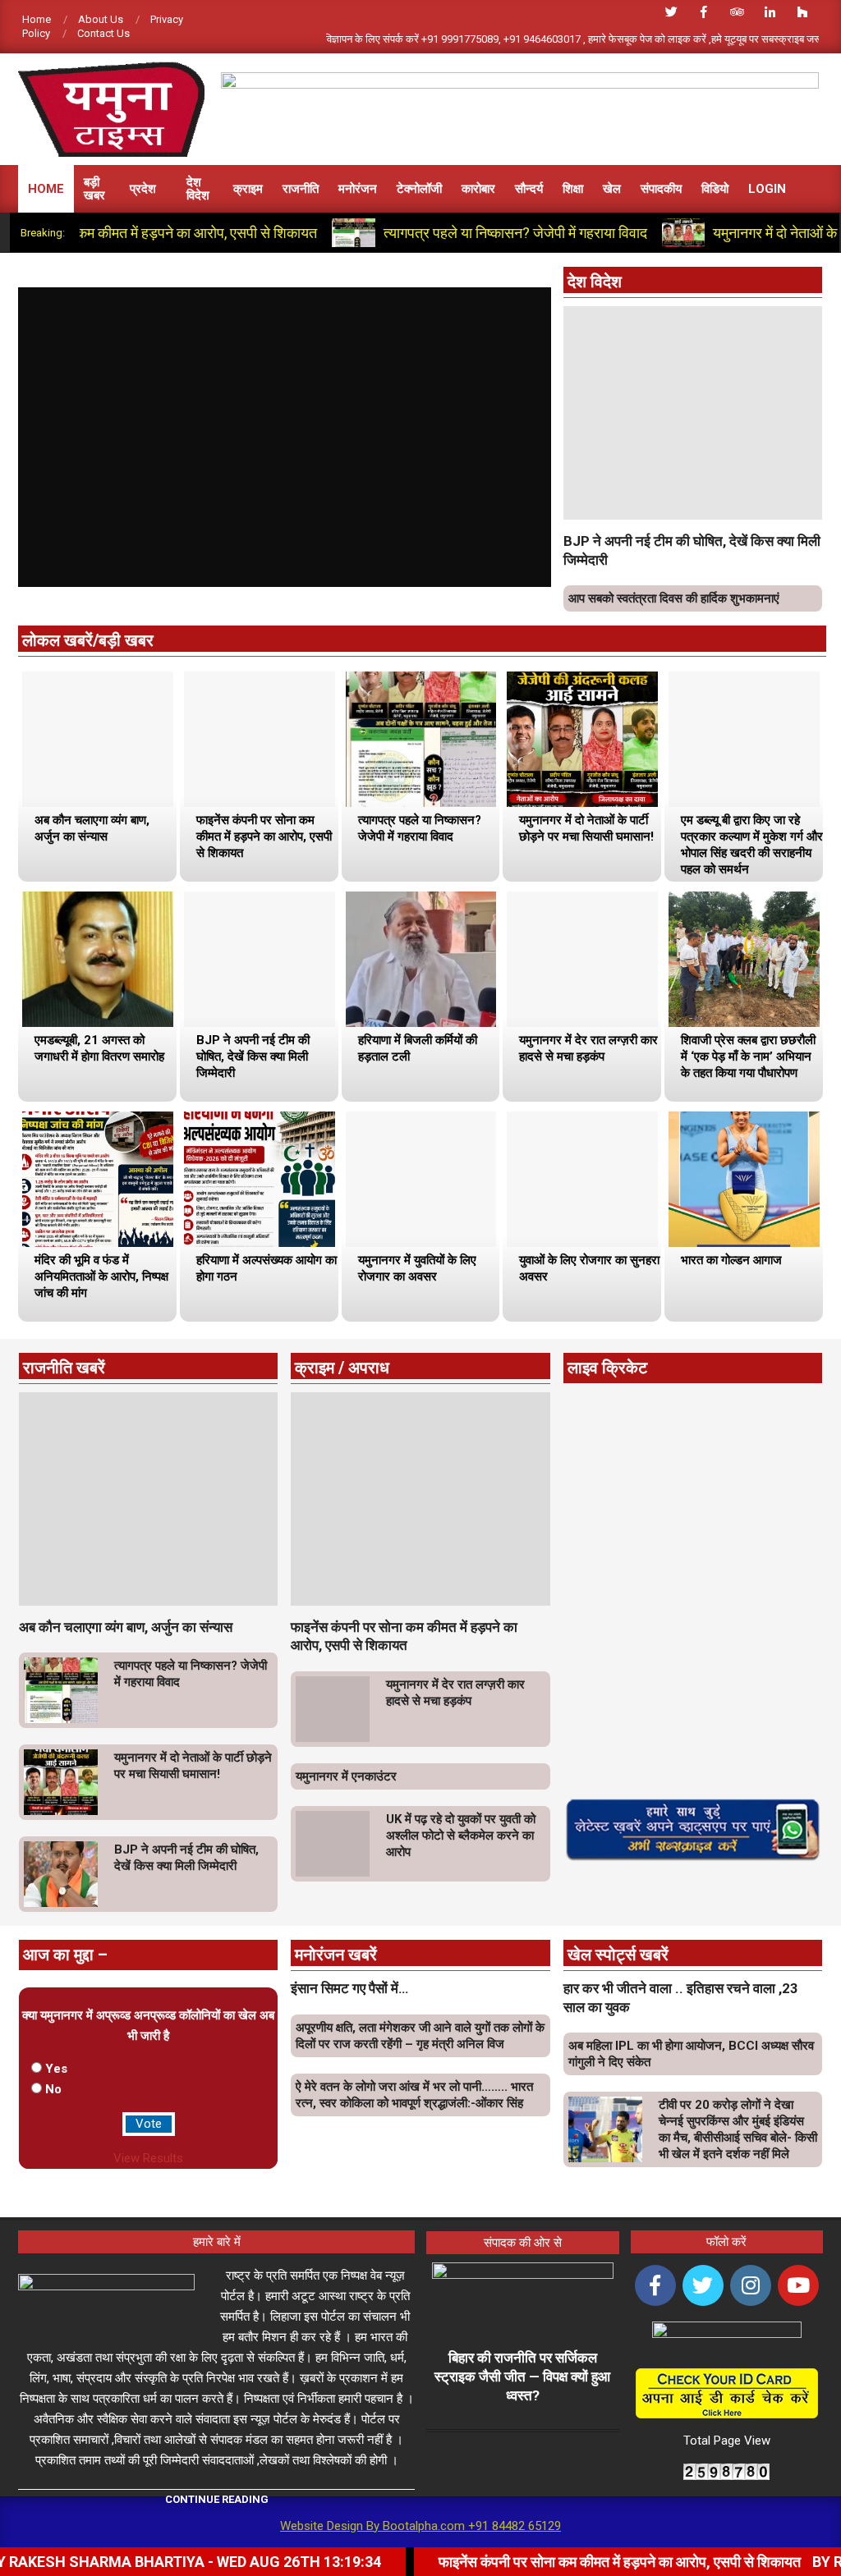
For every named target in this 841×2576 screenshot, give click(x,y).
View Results (148, 2158)
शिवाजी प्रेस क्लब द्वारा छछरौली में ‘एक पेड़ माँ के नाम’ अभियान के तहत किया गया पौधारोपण (748, 1057)
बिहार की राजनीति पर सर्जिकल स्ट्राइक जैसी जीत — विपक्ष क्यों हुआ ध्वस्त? (522, 2376)
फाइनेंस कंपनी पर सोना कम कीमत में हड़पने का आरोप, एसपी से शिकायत (264, 837)
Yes (56, 2069)
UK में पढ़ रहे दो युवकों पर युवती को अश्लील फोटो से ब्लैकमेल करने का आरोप (461, 1836)
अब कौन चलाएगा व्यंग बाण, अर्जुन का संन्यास (126, 1627)
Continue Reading (217, 2499)
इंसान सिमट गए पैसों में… (349, 1988)
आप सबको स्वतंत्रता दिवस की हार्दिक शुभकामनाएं (674, 598)
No (53, 2089)
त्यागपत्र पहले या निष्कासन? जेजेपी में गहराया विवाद (451, 233)
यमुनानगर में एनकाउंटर (346, 1776)
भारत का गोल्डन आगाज (731, 1260)
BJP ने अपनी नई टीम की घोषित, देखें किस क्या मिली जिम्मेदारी (253, 1057)
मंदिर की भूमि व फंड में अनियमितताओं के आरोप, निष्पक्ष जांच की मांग (101, 1277)
